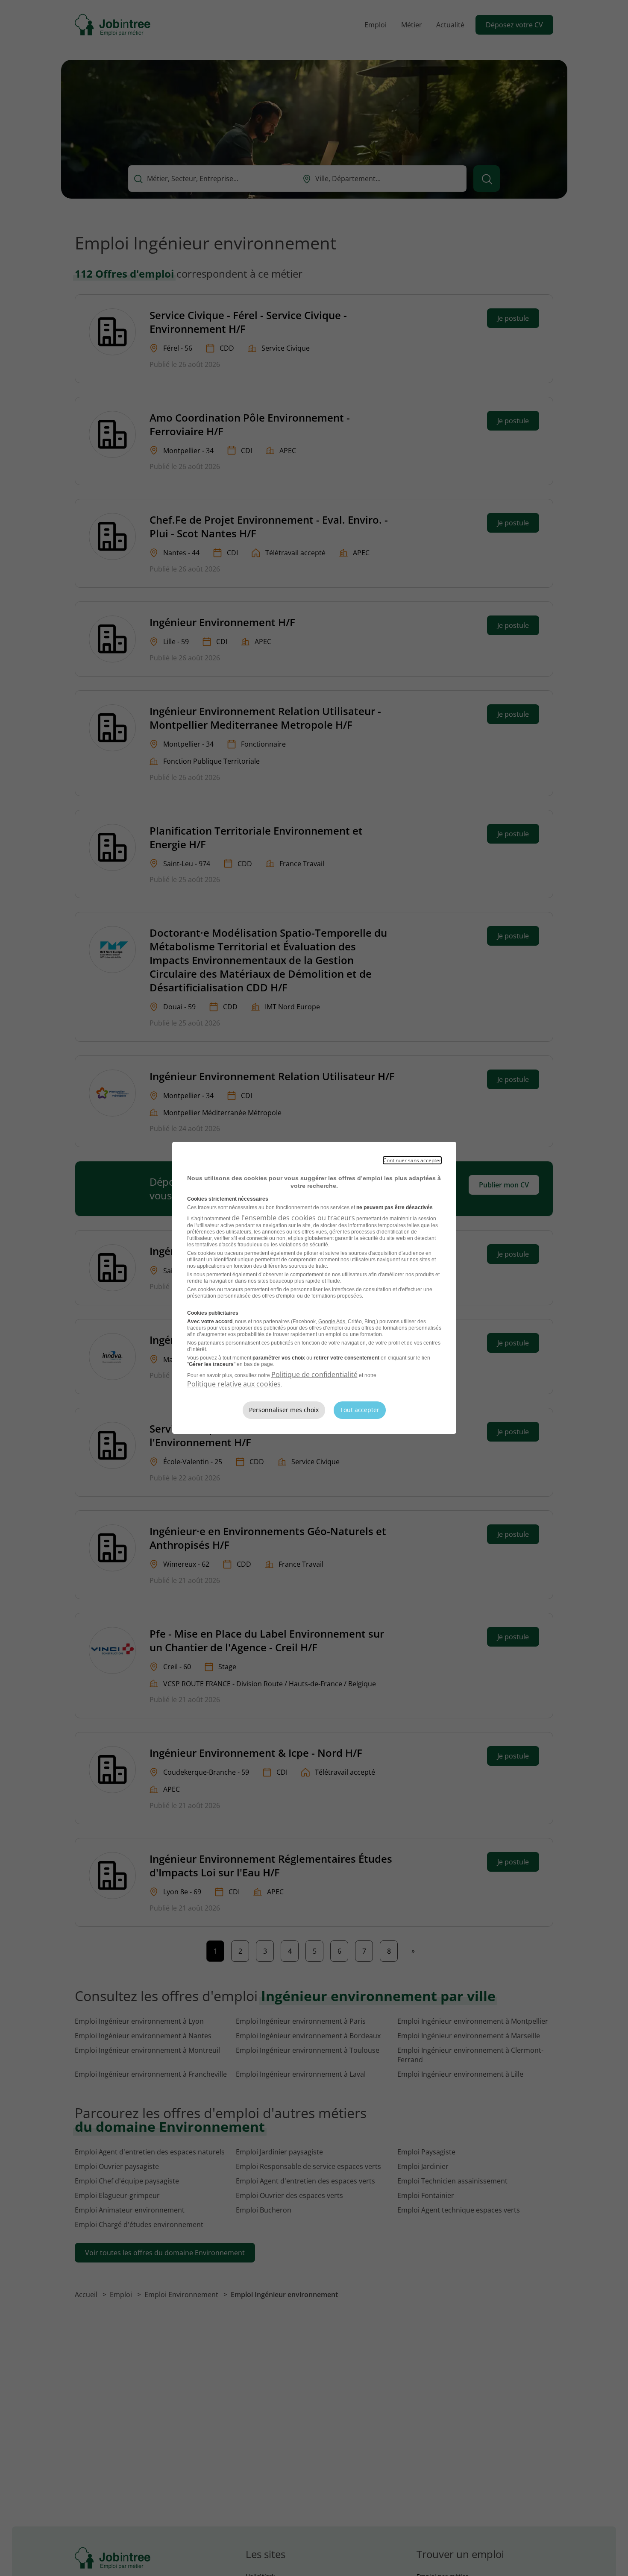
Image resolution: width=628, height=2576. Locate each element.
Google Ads (332, 1322)
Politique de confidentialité (314, 1374)
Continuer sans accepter (412, 1160)
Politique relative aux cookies (234, 1384)
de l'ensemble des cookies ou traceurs (293, 1218)
